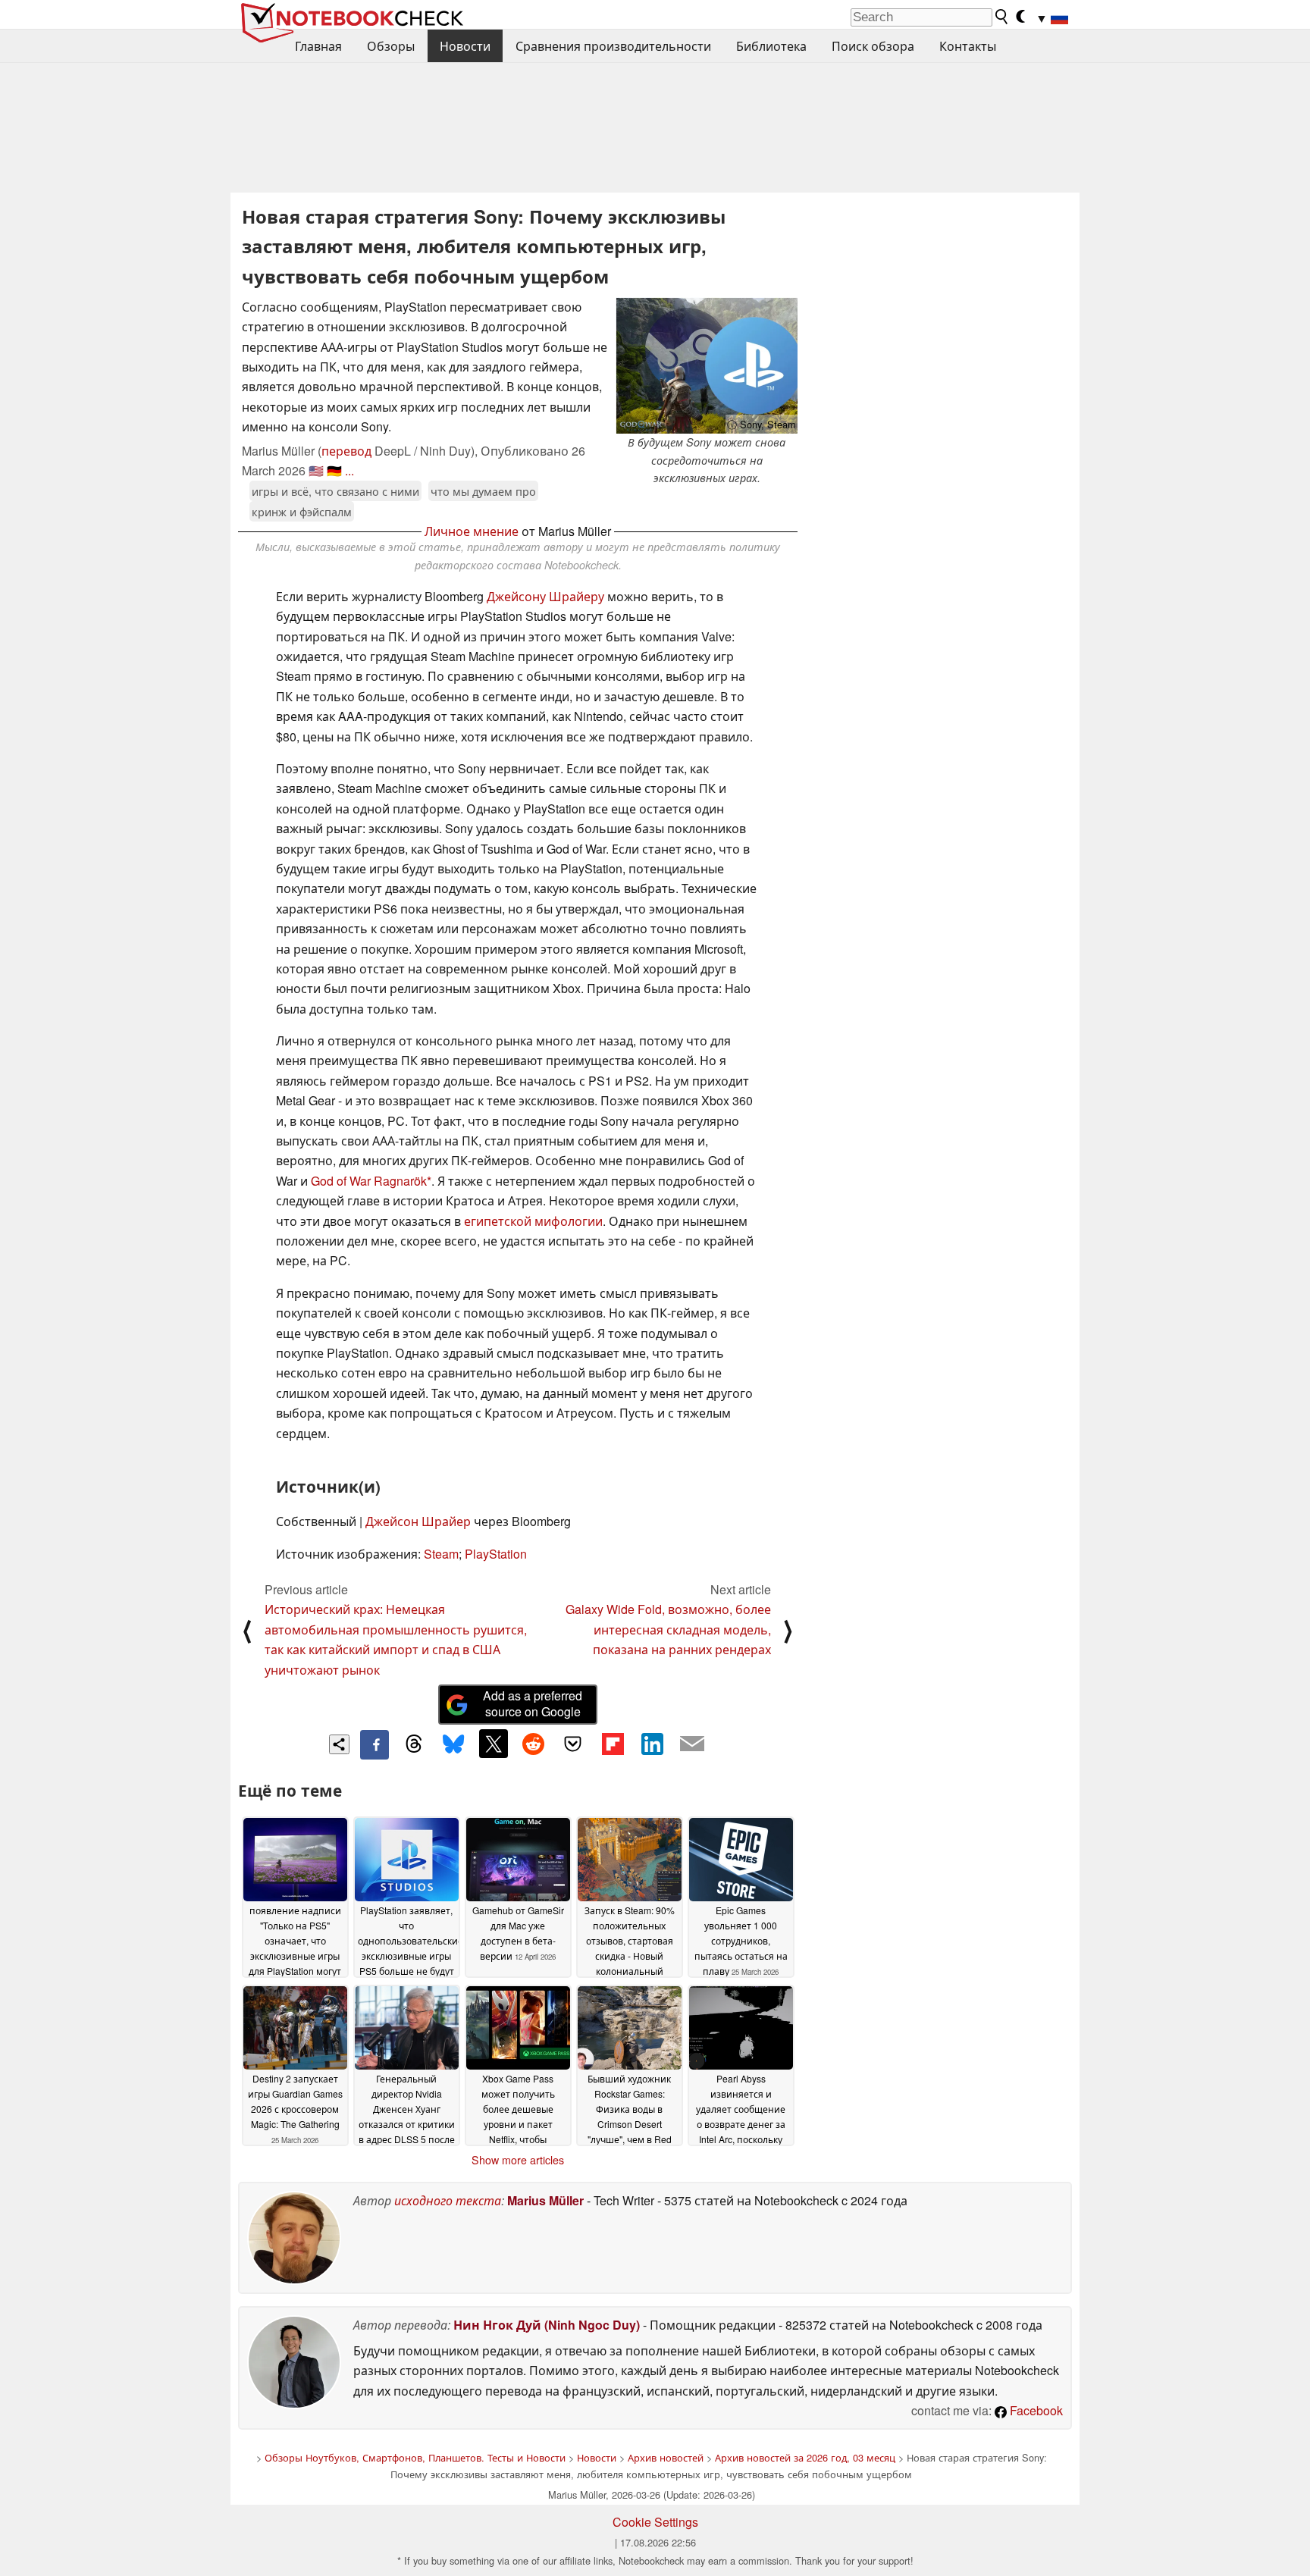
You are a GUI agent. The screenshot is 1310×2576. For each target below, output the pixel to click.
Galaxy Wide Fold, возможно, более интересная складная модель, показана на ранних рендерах (668, 1629)
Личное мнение (472, 531)
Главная (318, 46)
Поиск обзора (873, 46)
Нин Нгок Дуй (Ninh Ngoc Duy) (547, 2325)
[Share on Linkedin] (652, 1744)
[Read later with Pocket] (573, 1744)
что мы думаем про (483, 491)
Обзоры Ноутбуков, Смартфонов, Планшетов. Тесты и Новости (415, 2457)
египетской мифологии (533, 1221)
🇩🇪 (334, 470)
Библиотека (771, 46)
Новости (465, 46)
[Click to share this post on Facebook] (375, 1744)
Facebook (1035, 2410)
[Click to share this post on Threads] (414, 1744)
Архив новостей (666, 2457)
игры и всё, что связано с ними (335, 491)
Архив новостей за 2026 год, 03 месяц (805, 2457)
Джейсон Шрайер (418, 1521)
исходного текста (448, 2200)
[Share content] (339, 1745)
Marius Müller (545, 2200)
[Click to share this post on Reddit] (533, 1744)
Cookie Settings (655, 2522)
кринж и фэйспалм (302, 511)
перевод (346, 451)
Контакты (968, 46)
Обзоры (391, 46)
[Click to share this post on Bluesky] (453, 1744)
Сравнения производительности (613, 46)
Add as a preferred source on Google (533, 1703)
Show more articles (518, 2160)
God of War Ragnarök (369, 1181)
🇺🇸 (316, 470)
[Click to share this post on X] (494, 1744)
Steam (441, 1554)
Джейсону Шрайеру (545, 596)
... (349, 470)
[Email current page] (692, 1744)
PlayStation (496, 1554)
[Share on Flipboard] (613, 1744)
